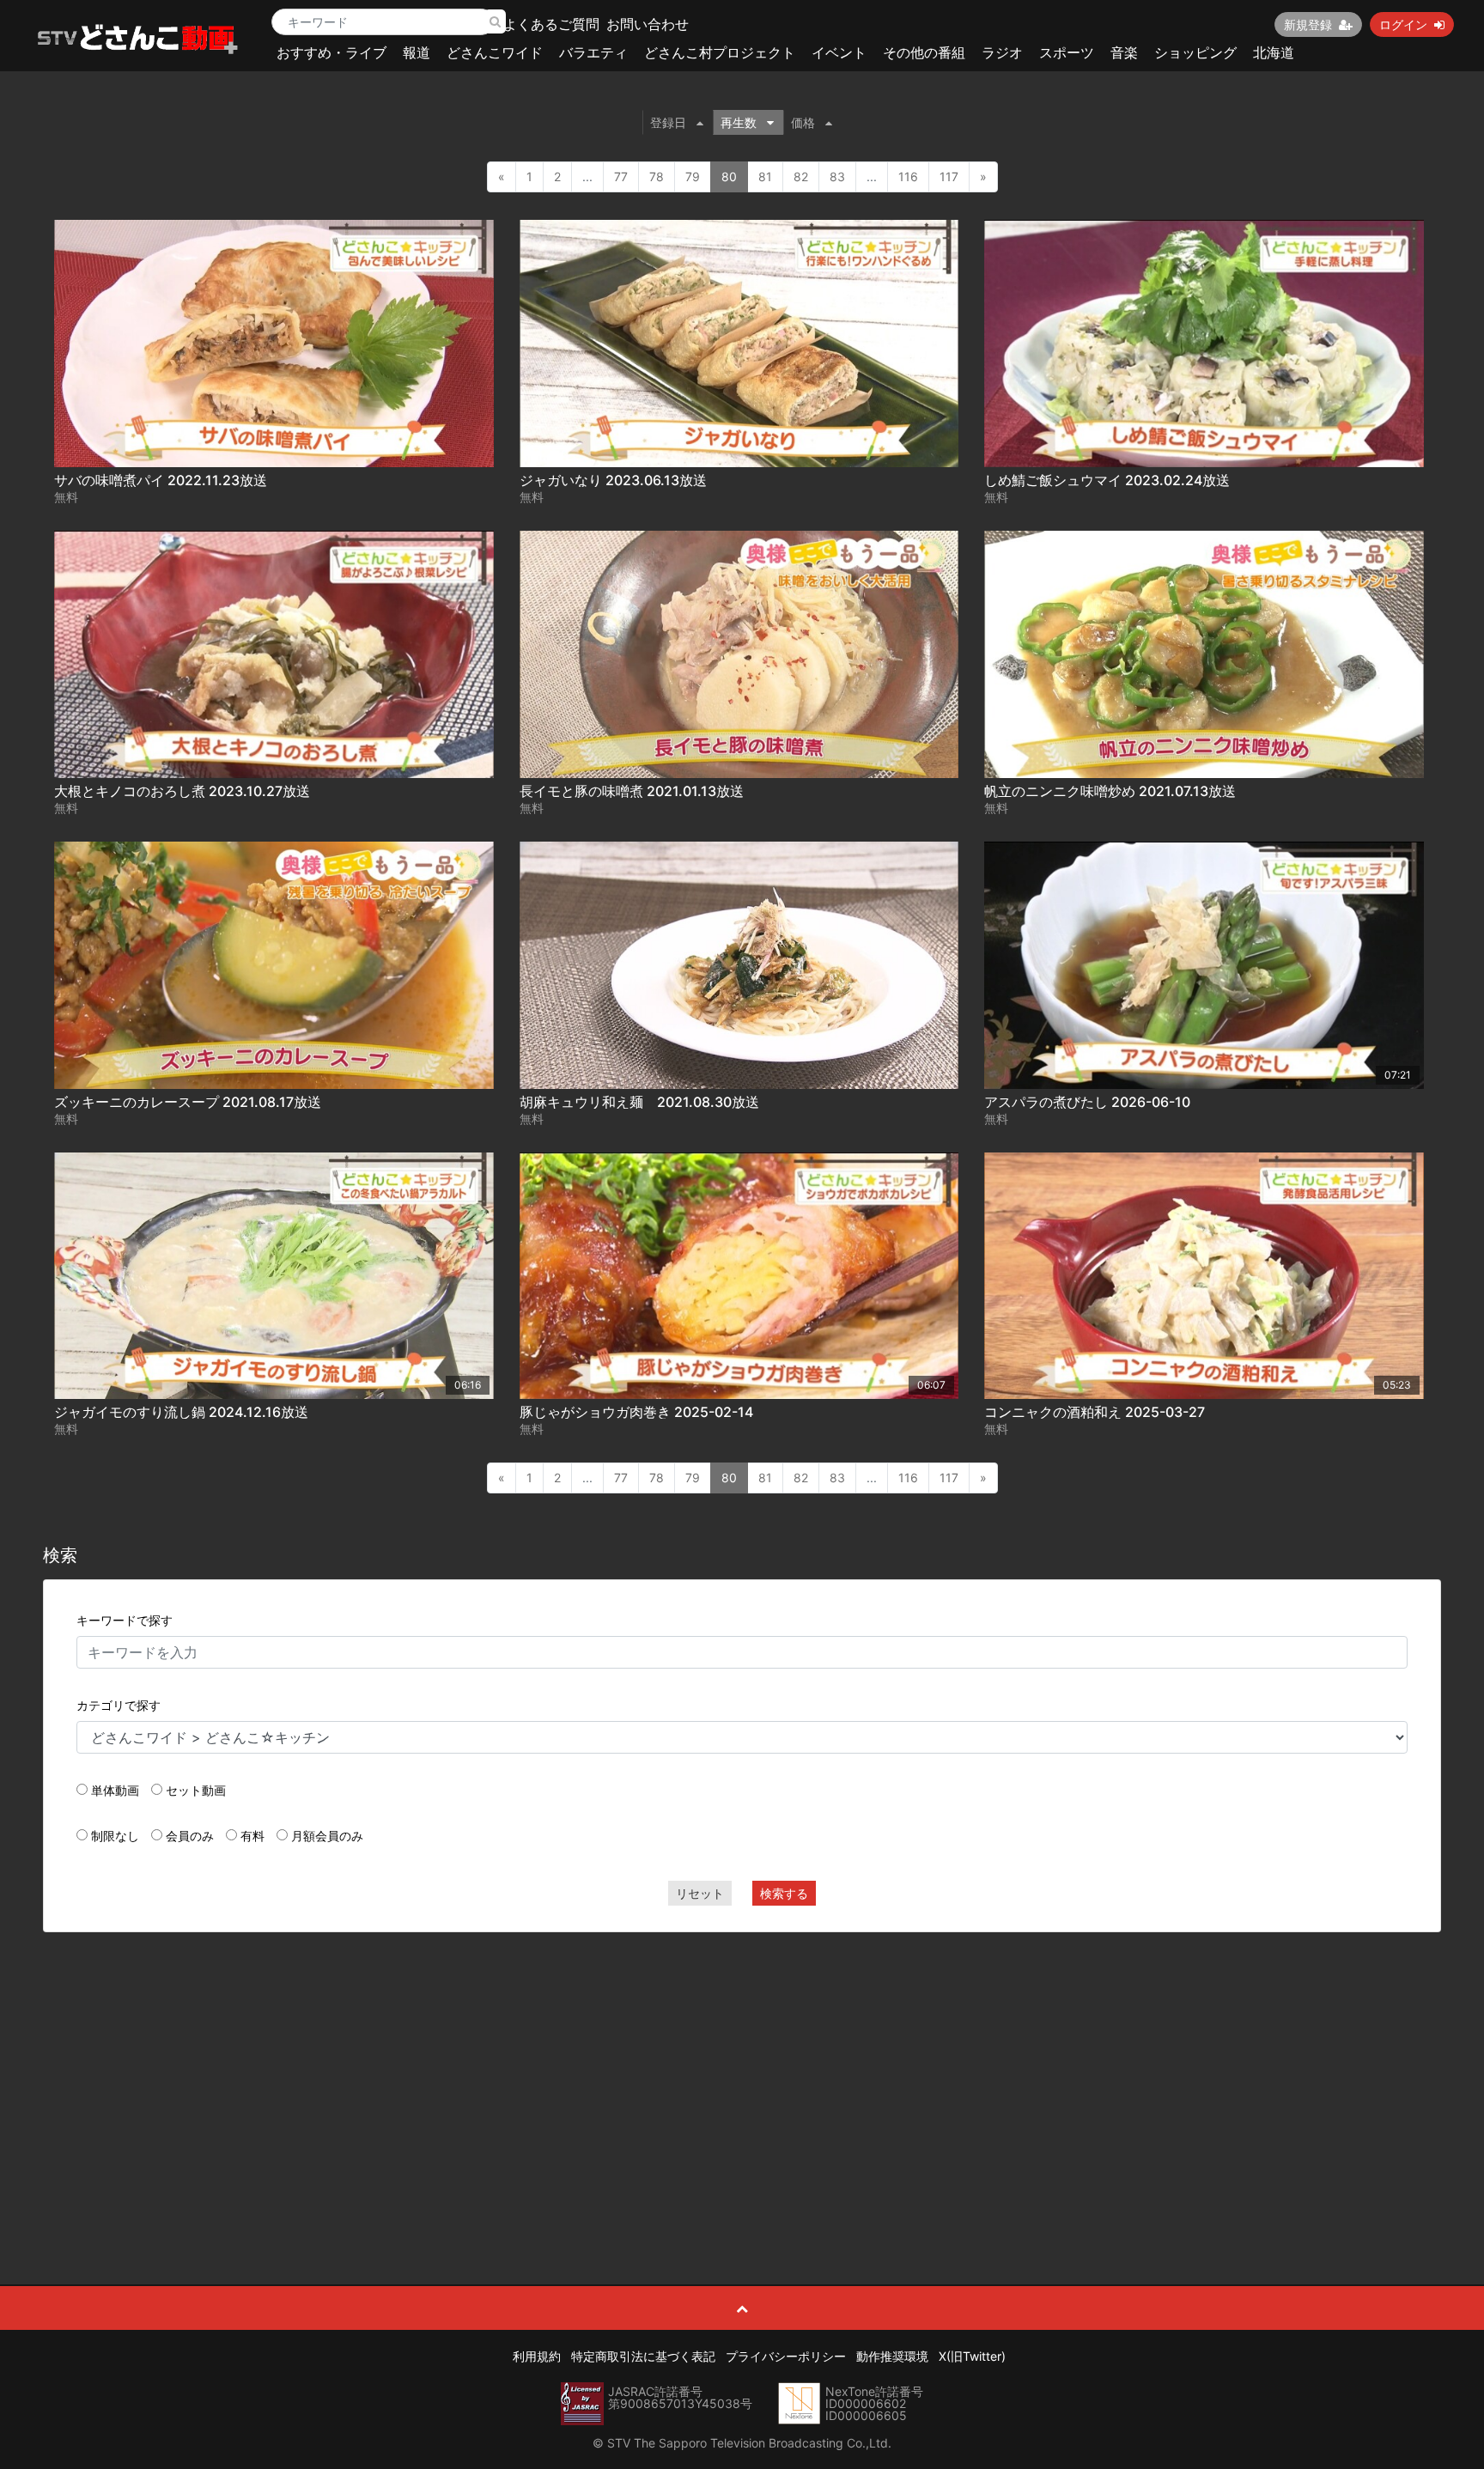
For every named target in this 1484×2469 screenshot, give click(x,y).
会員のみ (190, 1836)
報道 (417, 52)
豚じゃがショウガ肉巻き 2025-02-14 (636, 1412)
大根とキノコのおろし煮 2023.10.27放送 (182, 791)
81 (765, 176)
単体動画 (115, 1790)
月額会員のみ (327, 1836)
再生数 (739, 122)
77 (621, 176)
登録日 (668, 122)
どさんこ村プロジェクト (720, 52)
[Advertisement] (742, 2070)
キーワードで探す (125, 1620)
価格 (803, 122)
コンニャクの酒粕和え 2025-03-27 (1095, 1412)
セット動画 (196, 1790)
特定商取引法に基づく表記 (643, 2356)
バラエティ (593, 52)
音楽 (1124, 52)
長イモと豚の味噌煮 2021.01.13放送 (632, 791)
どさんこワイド (495, 52)
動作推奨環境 (892, 2356)
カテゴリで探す (119, 1705)
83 (837, 176)
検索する (784, 1893)
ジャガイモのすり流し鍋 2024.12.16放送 (181, 1412)
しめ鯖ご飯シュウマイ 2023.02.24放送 (1107, 480)
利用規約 (537, 2356)
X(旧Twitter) (972, 2356)
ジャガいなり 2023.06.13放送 (613, 480)
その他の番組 (924, 52)
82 (801, 176)
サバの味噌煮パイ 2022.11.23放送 (161, 480)
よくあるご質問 (551, 24)
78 (657, 176)
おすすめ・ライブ (331, 52)
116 (908, 176)
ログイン (1403, 24)
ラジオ (1002, 52)
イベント (839, 52)
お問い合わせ (648, 24)
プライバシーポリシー (786, 2356)
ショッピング (1195, 52)
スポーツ (1067, 52)
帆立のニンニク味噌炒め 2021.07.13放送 (1110, 791)
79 (693, 176)
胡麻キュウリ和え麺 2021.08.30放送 (639, 1102)
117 (949, 176)
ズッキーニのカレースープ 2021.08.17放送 (188, 1102)
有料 (252, 1836)
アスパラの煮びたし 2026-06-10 (1087, 1102)
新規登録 (1308, 24)
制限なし (115, 1836)
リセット (700, 1893)
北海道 (1274, 52)
